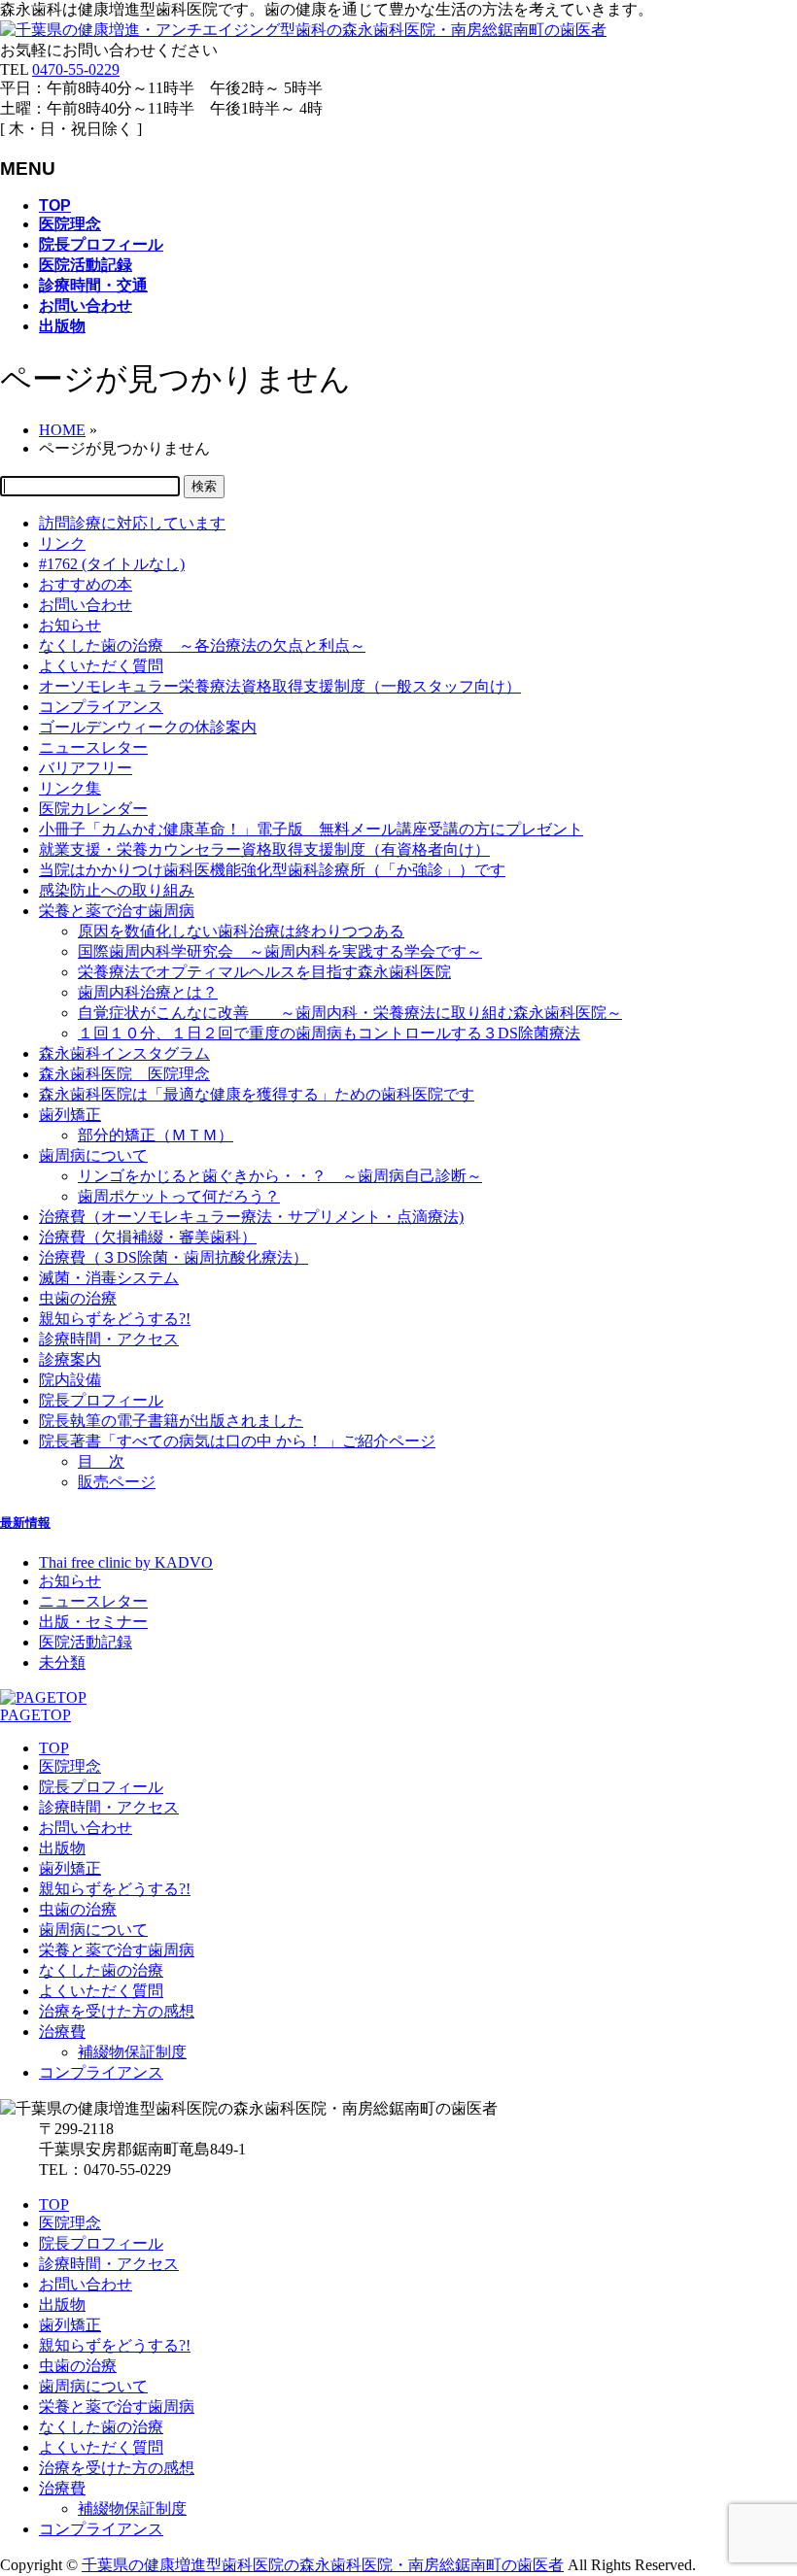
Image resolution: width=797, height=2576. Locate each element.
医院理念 (70, 1766)
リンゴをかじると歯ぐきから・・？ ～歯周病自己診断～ (280, 1176)
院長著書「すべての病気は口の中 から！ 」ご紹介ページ (237, 1441)
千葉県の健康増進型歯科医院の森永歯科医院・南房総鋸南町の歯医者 (323, 2565)
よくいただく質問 (101, 666)
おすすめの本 (86, 584)
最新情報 (25, 1523)
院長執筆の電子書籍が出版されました (171, 1421)
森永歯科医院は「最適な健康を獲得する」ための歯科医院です (257, 1094)
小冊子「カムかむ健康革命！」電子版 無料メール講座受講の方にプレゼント (311, 829)
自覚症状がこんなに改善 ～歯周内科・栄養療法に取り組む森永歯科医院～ (350, 1013)
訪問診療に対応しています (132, 523)
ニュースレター (93, 747)
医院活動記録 (86, 1642)
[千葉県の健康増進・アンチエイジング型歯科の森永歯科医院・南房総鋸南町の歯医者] (303, 30)
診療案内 (70, 1359)
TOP (54, 1748)
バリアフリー (86, 768)
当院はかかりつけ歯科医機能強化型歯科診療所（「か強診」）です (272, 870)
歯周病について (93, 1155)
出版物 (62, 1848)
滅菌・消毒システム (109, 1278)
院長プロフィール (101, 1400)
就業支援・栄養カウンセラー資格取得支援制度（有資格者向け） (264, 849)
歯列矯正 (70, 1115)
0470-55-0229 (76, 69)
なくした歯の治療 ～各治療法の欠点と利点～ (202, 645)
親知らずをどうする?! (115, 1319)
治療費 (62, 2032)
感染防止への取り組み (117, 890)
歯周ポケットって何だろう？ (179, 1196)
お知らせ (70, 625)
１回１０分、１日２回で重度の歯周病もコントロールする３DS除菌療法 (329, 1033)
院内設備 (70, 1380)
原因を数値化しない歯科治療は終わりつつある (241, 931)
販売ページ (117, 1482)
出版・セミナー (93, 1622)
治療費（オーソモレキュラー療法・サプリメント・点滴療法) (251, 1217)
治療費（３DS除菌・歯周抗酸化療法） (173, 1257)
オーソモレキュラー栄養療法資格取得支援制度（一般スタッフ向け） (280, 686)
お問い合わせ (86, 605)
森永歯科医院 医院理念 (124, 1074)
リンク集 (70, 788)
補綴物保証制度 (132, 2052)
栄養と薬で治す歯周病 (117, 911)
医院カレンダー (93, 809)
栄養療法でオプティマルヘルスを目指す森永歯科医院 (264, 972)
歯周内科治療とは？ (148, 992)
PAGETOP (35, 1715)
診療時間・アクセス (109, 1339)
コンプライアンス (101, 707)
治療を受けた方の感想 (117, 2011)
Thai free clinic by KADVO (126, 1562)
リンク (62, 543)
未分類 (62, 1662)
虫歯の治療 (78, 1298)
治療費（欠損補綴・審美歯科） (148, 1237)
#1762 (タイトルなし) (112, 564)
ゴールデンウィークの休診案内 (148, 727)
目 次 (101, 1461)
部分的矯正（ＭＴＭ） (156, 1135)
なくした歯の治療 (101, 1970)
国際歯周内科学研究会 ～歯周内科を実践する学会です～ (280, 951)
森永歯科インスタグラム (124, 1053)
